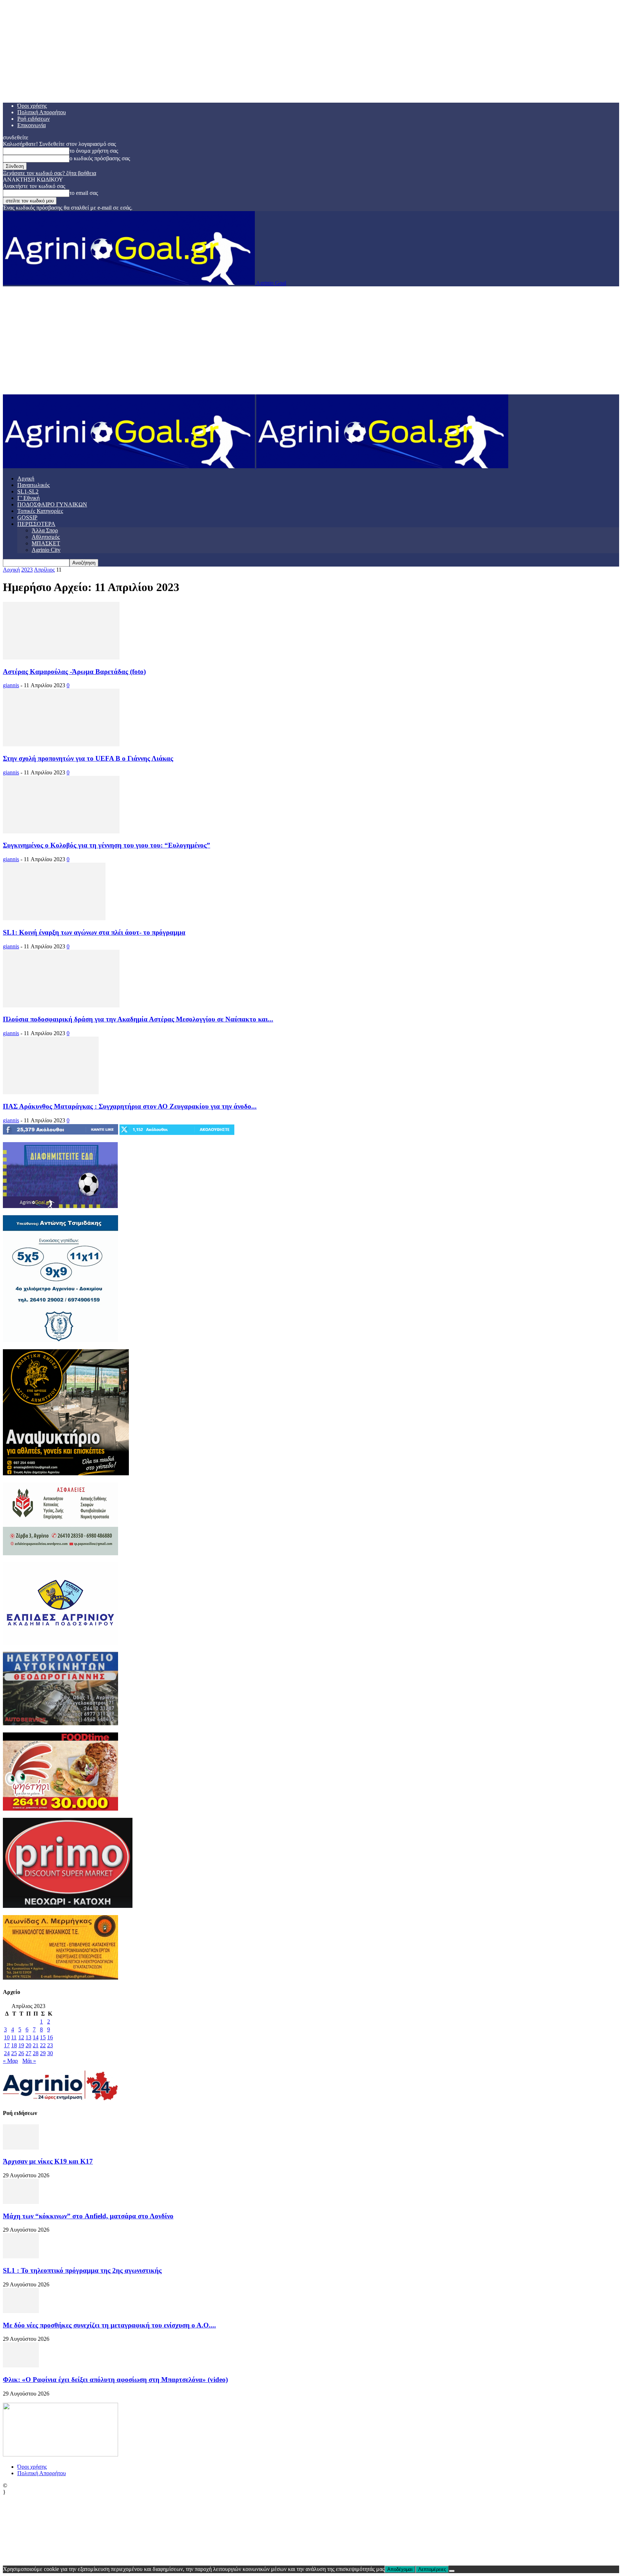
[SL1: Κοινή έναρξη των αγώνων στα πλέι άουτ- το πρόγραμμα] (54, 918)
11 (14, 2037)
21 (36, 2045)
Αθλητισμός (46, 537)
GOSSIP (27, 517)
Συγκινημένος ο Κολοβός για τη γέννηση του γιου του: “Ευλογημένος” (107, 845)
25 (14, 2053)
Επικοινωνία (31, 125)
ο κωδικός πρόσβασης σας (100, 158)
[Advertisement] (311, 340)
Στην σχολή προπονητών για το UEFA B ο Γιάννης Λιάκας (88, 758)
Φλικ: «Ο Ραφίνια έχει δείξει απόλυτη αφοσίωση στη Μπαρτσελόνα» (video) (115, 2380)
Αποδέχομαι (400, 2569)
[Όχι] (452, 2571)
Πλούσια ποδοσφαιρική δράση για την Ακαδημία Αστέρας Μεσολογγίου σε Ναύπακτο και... (138, 1019)
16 (50, 2037)
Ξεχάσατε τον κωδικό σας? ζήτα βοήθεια (49, 173)
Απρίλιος (44, 570)
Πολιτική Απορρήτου (42, 112)
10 (7, 2037)
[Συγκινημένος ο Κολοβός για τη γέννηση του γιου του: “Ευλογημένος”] (61, 831)
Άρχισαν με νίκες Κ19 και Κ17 (48, 2161)
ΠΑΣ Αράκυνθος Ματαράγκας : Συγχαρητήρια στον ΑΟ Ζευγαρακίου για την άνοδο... (130, 1106)
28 (36, 2053)
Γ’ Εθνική (28, 498)
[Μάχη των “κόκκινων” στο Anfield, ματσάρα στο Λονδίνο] (21, 2202)
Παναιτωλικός (33, 485)
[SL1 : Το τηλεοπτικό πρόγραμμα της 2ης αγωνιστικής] (21, 2256)
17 (7, 2045)
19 (21, 2045)
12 (21, 2037)
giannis (11, 685)
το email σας (84, 193)
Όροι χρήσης (32, 106)
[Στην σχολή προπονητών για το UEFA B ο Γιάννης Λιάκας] (61, 744)
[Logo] (130, 466)
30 (50, 2053)
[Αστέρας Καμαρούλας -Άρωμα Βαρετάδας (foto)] (61, 658)
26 (21, 2053)
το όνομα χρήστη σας (94, 151)
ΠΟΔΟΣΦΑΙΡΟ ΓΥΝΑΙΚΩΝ (52, 504)
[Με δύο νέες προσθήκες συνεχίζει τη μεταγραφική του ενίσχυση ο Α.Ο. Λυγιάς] (21, 2311)
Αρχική (26, 478)
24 (7, 2053)
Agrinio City (46, 550)
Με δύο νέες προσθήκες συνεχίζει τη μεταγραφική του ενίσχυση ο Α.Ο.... (109, 2325)
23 (50, 2045)
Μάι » (29, 2061)
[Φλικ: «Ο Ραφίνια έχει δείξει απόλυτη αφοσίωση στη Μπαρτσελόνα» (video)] (21, 2365)
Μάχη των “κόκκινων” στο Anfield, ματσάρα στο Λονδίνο (88, 2216)
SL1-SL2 (28, 491)
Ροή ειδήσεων (33, 119)
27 (28, 2053)
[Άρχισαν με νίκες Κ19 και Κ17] (21, 2148)
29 (43, 2053)
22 (43, 2045)
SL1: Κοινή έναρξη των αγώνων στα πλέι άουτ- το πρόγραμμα (94, 932)
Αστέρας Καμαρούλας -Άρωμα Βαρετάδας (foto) (74, 672)
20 (28, 2045)
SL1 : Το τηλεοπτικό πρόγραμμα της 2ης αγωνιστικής (82, 2270)
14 (36, 2037)
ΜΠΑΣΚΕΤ (46, 543)
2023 (27, 570)
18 (14, 2045)
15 (43, 2037)
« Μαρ (10, 2061)
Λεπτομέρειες (432, 2569)
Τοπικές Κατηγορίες (40, 511)
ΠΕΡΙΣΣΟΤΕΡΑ (36, 524)
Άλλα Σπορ (45, 530)
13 (28, 2037)
